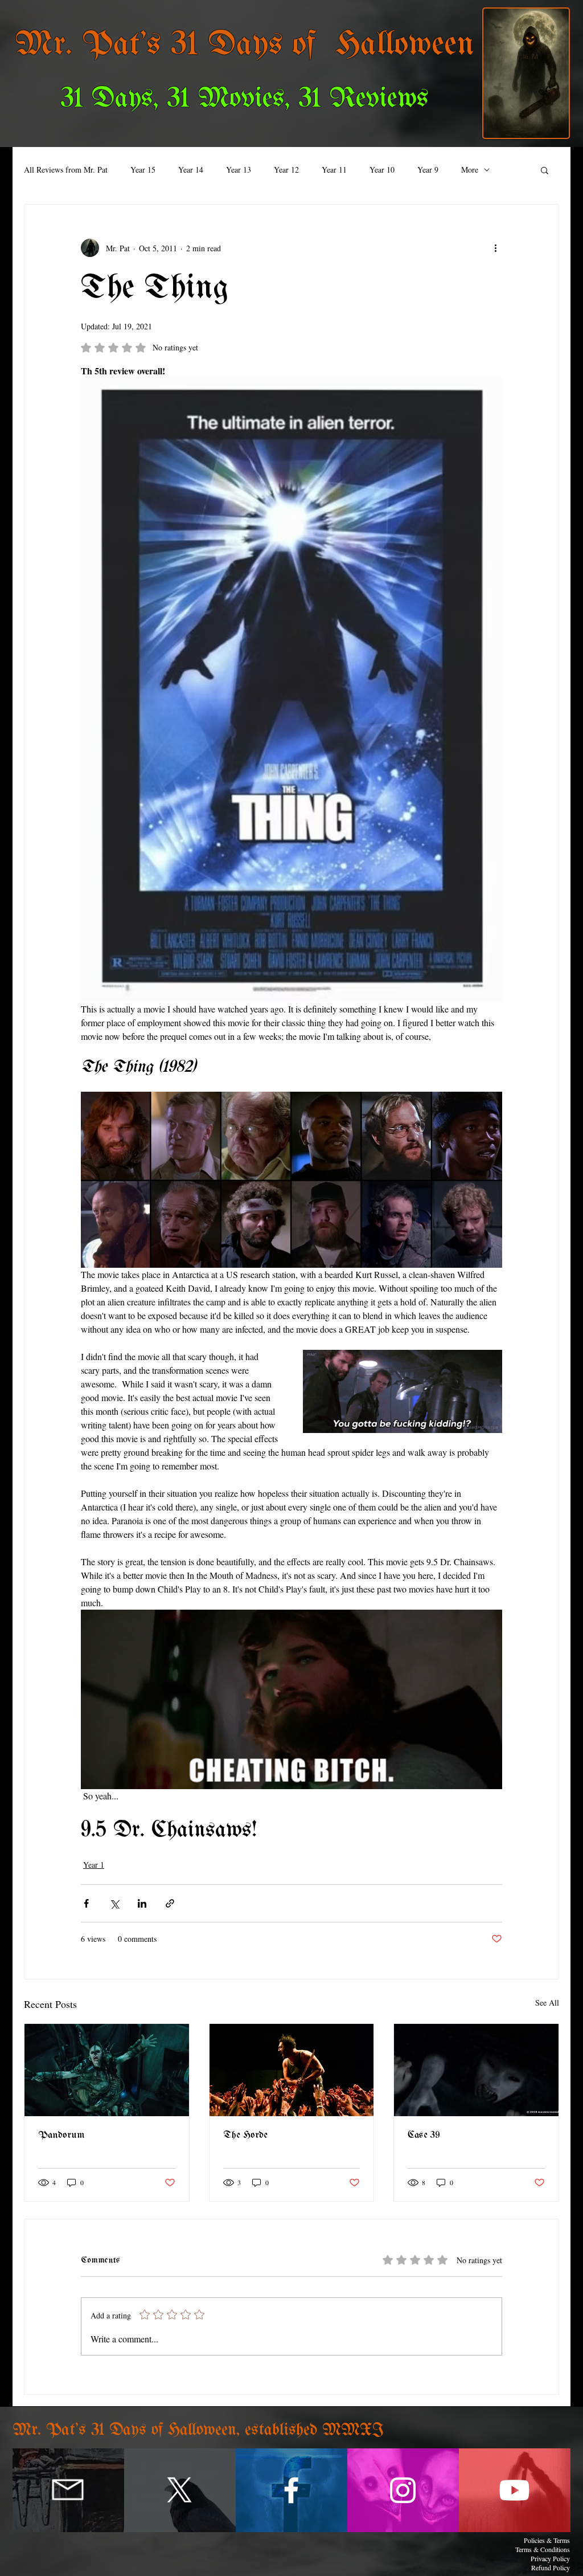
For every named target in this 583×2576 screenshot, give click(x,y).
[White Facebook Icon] (291, 2490)
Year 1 (94, 1865)
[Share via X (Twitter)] (114, 1903)
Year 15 (143, 170)
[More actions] (495, 248)
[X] (180, 2490)
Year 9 (428, 170)
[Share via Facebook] (86, 1903)
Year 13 (239, 170)
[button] (545, 170)
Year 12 (286, 170)
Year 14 (191, 170)
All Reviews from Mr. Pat (66, 170)
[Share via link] (170, 1903)
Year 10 (382, 170)
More (470, 170)
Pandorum (61, 2135)
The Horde (245, 2135)
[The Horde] (292, 2070)
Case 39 (424, 2135)
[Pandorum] (107, 2070)
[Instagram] (403, 2490)
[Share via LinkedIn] (142, 1903)
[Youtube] (514, 2490)
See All (547, 2003)
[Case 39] (476, 2070)
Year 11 (334, 170)
